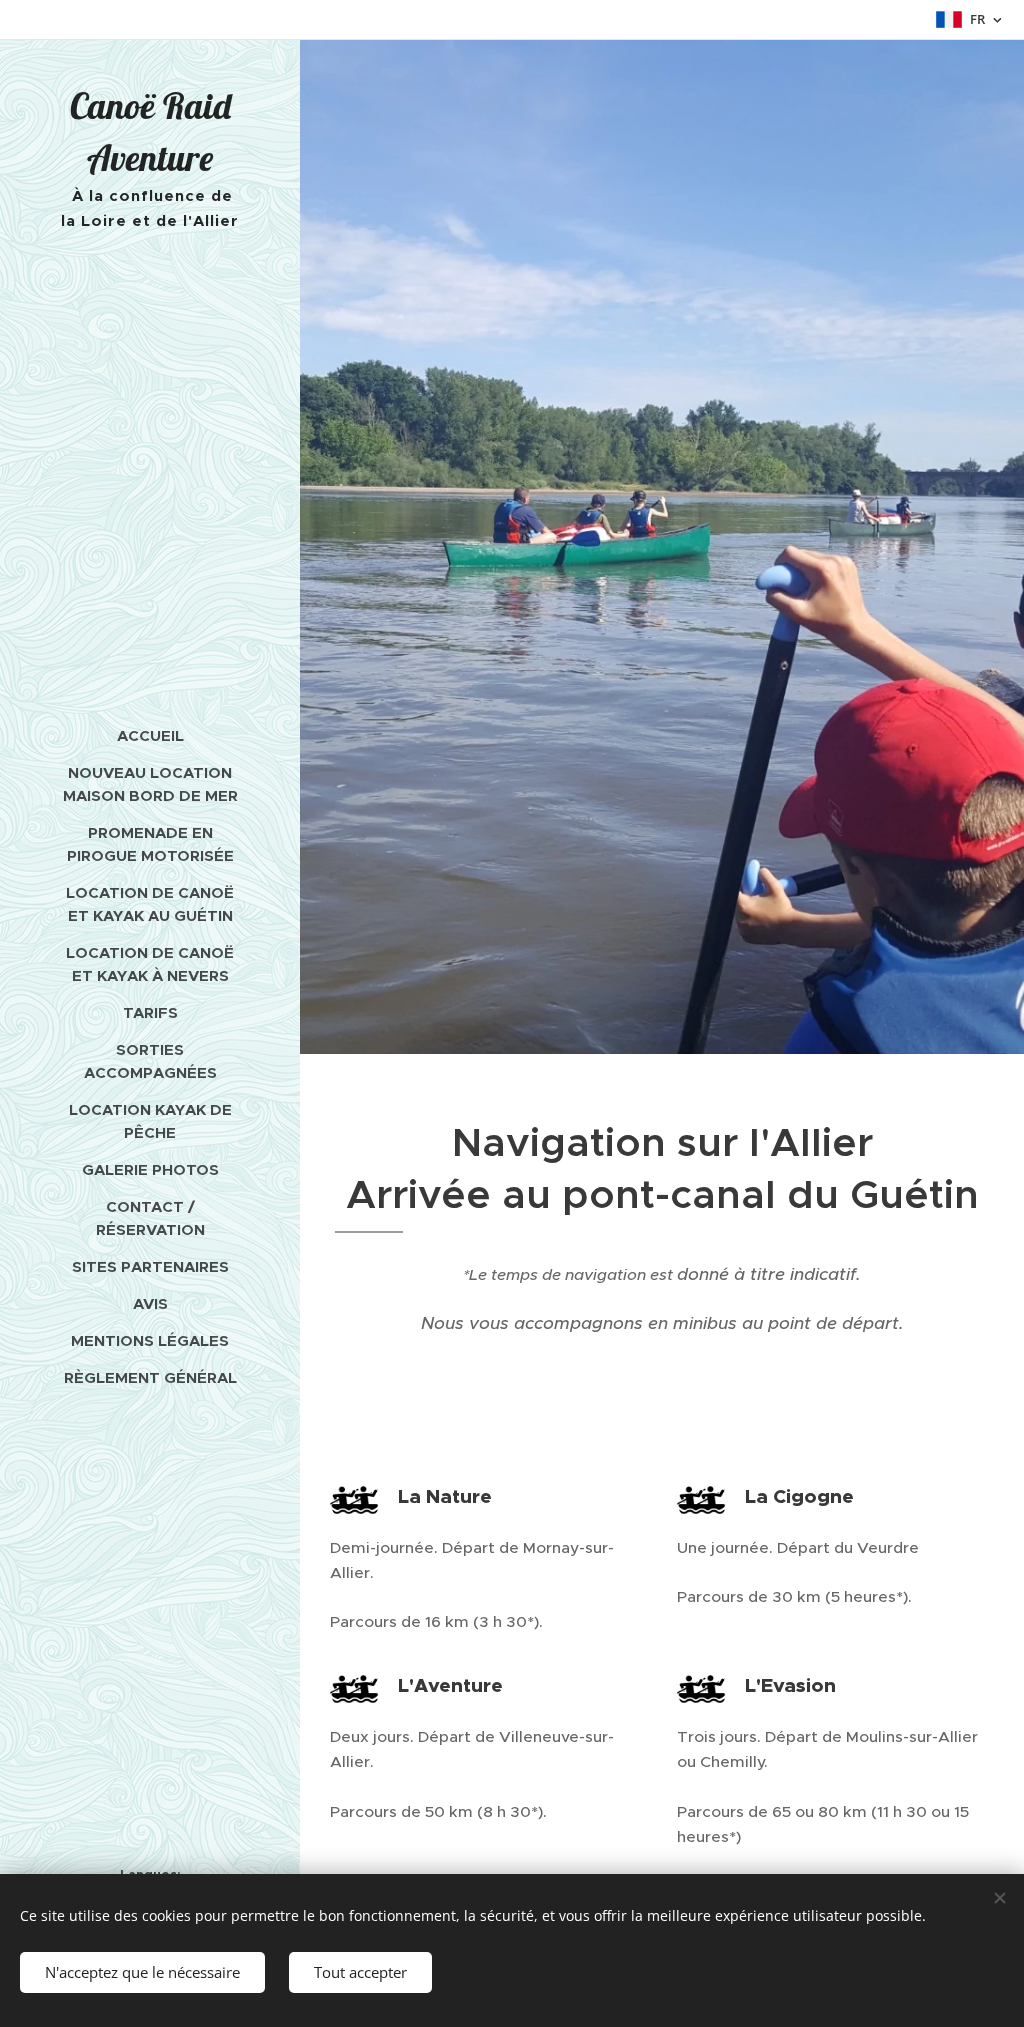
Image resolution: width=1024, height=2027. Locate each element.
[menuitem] (150, 735)
